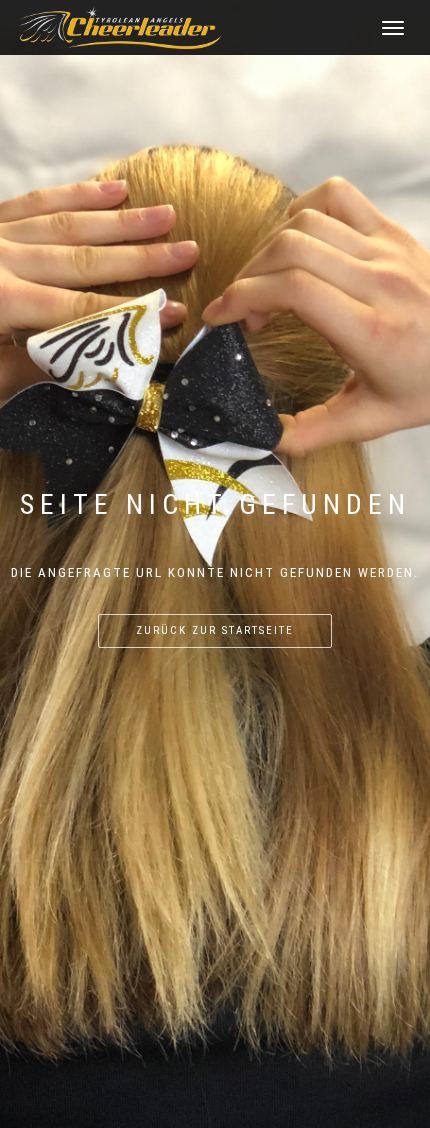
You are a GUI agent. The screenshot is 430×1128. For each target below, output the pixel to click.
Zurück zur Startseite (215, 630)
